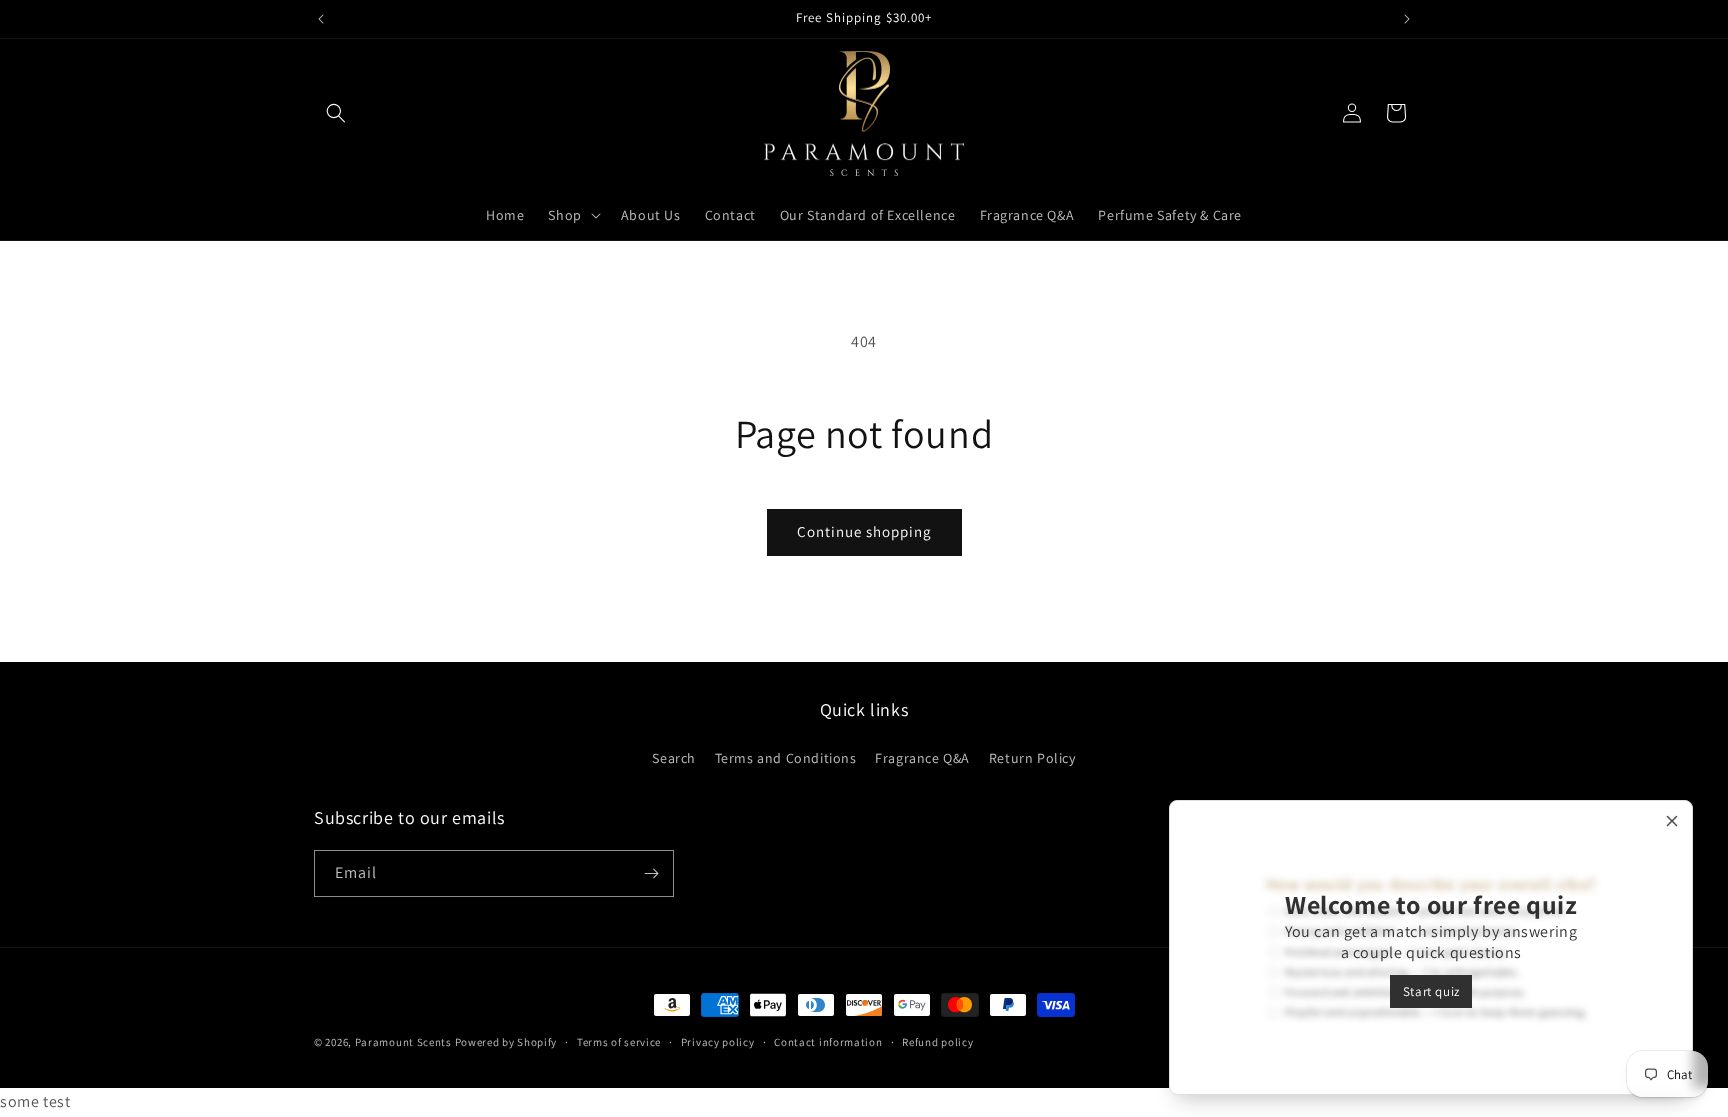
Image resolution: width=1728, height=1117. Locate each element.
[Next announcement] (1407, 19)
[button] (336, 113)
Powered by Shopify (506, 1042)
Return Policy (1032, 758)
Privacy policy (718, 1042)
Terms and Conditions (786, 758)
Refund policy (937, 1042)
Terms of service (619, 1042)
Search (674, 758)
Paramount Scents (403, 1042)
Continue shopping (864, 531)
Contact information (828, 1042)
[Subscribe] (651, 873)
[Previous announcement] (321, 19)
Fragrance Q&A (922, 758)
